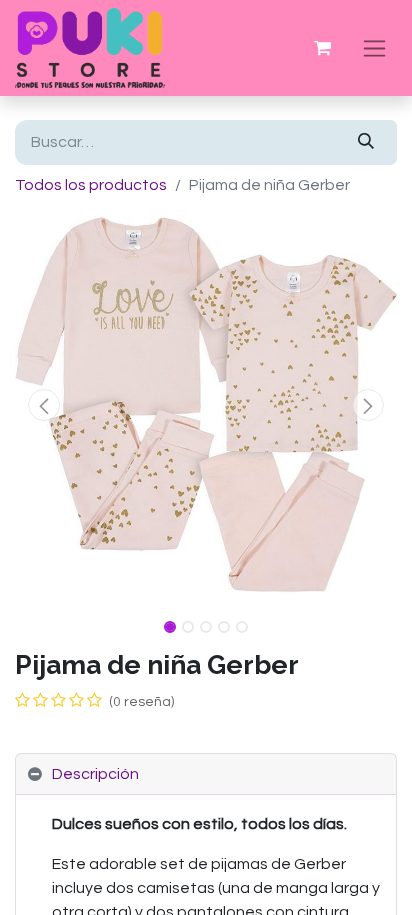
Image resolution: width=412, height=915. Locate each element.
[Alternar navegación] (374, 48)
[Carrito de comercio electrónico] (322, 48)
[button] (43, 405)
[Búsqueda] (366, 142)
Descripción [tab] (95, 774)
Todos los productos (91, 185)
